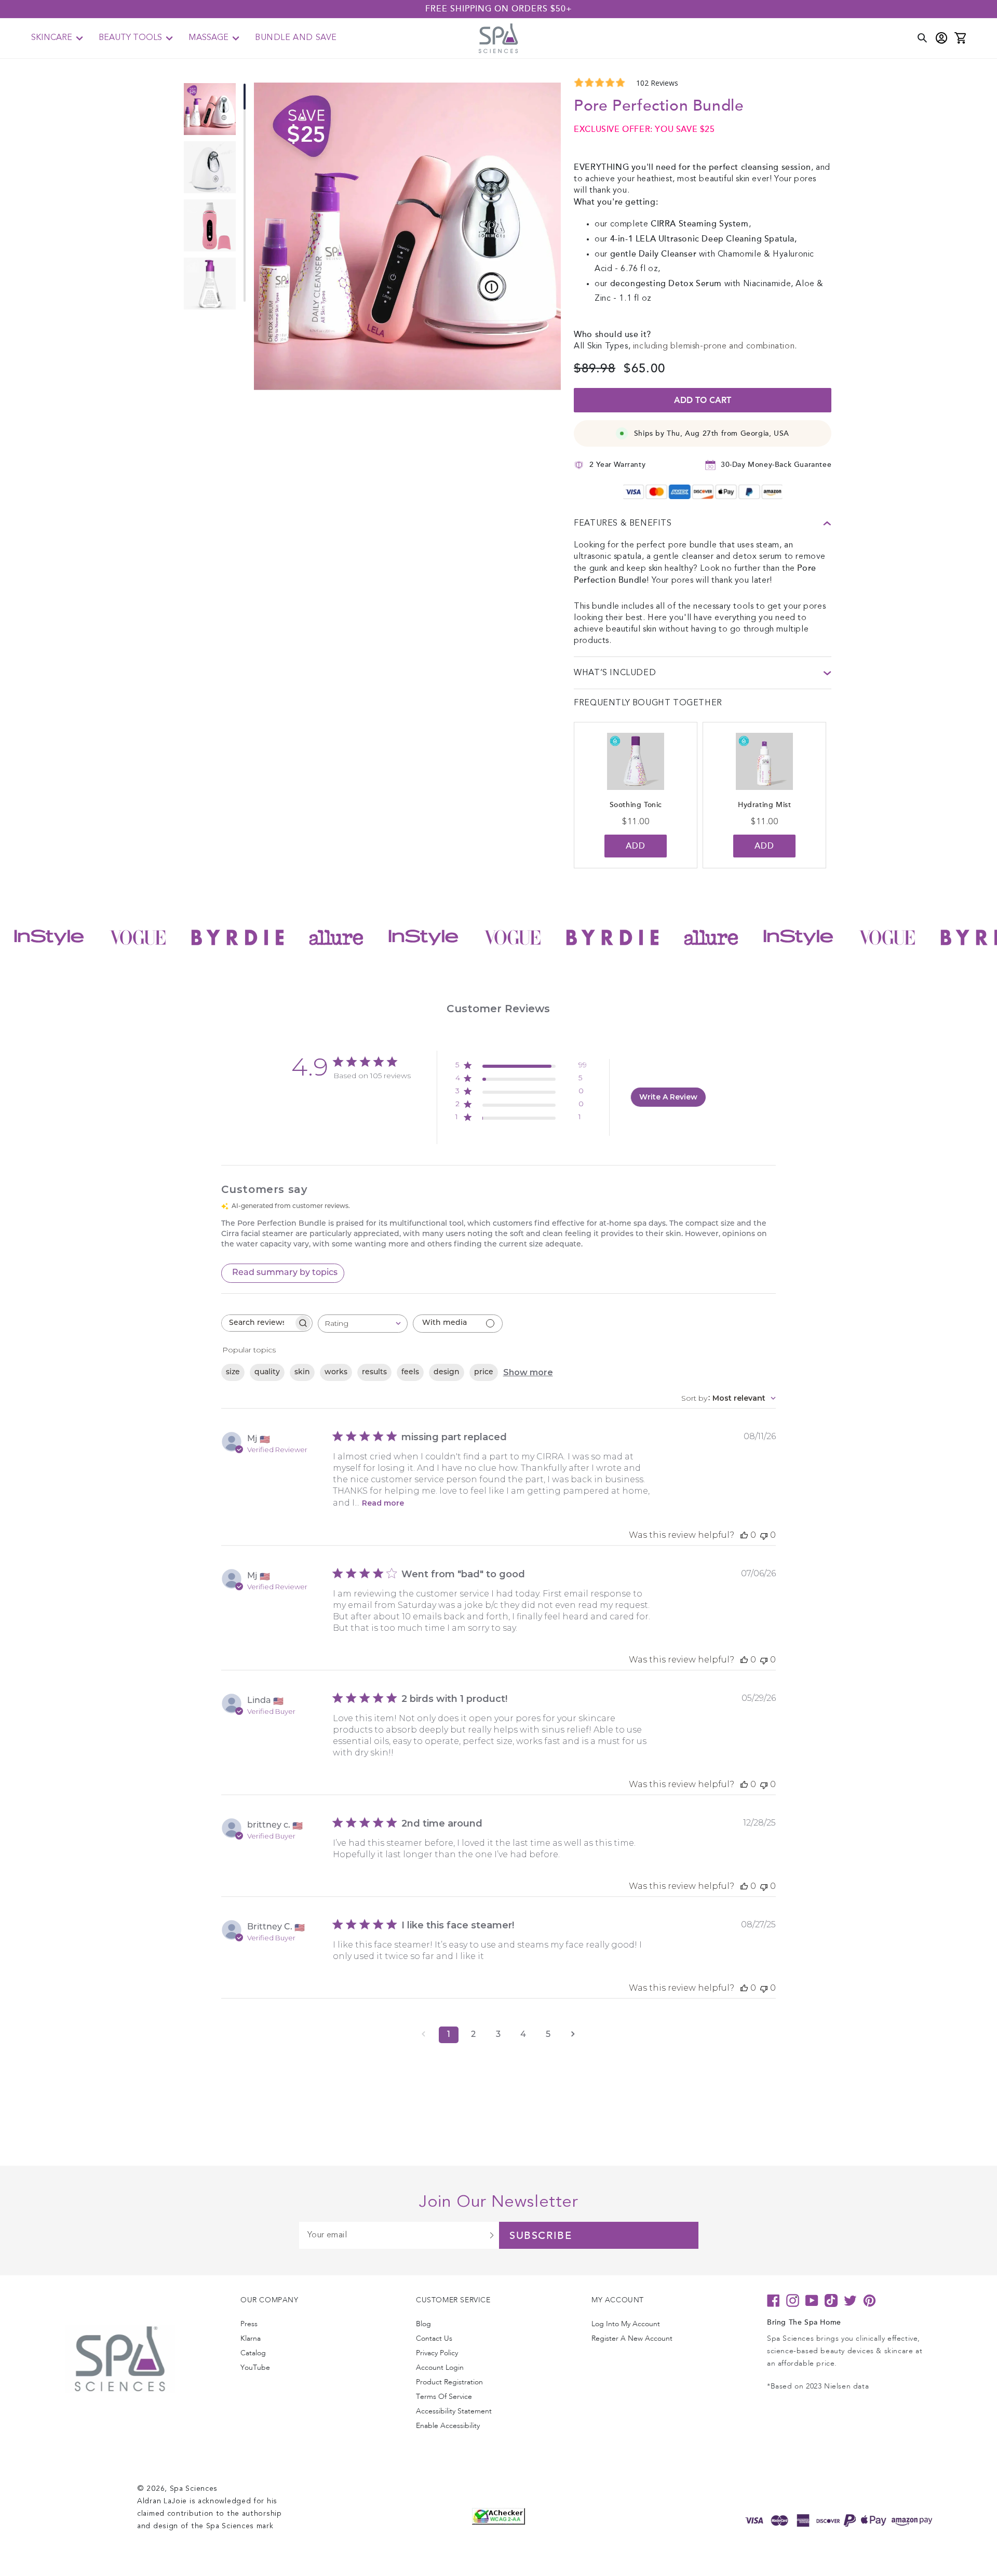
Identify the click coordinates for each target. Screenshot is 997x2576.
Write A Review (668, 1097)
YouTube (255, 2367)
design (447, 1372)
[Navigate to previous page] (424, 2035)
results (374, 1372)
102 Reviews (657, 83)
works (336, 1372)
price (484, 1372)
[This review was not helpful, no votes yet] (764, 1535)
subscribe (541, 2236)
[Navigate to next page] (573, 2035)
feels (410, 1372)
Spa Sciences (194, 2489)
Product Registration (449, 2382)
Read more (383, 1503)
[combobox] (363, 1324)
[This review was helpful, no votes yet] (744, 1535)
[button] (57, 38)
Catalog (253, 2353)
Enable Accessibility (448, 2426)
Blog (423, 2324)
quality (267, 1372)
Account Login (440, 2367)
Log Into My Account (626, 2324)
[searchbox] (258, 1323)
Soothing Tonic (636, 805)
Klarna (251, 2338)
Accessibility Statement (454, 2411)
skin (302, 1372)
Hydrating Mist (764, 805)
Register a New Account (632, 2338)
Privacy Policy (437, 2353)
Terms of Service (444, 2397)
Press (249, 2324)
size (233, 1372)
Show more (528, 1372)
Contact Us (434, 2338)
